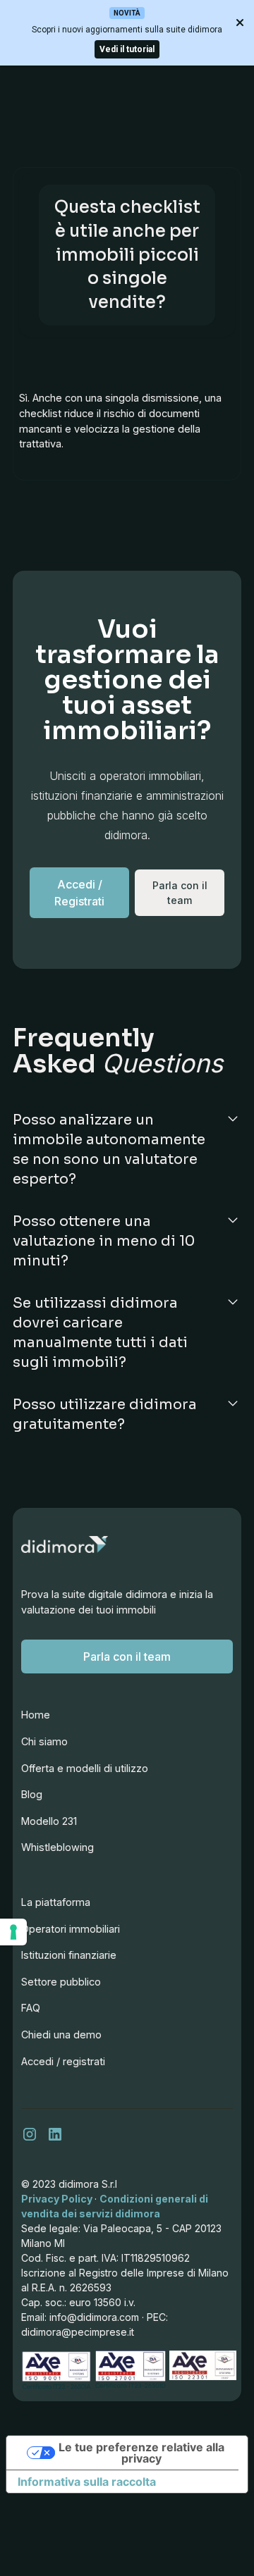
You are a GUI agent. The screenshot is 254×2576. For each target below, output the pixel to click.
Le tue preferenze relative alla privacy (141, 2453)
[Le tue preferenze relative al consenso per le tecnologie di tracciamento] (13, 1932)
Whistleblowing (58, 1847)
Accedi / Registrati (79, 893)
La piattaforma (56, 1902)
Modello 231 (49, 1821)
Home (36, 1715)
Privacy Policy (58, 2199)
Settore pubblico (61, 1982)
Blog (32, 1794)
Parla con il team (127, 1657)
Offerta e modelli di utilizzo (85, 1768)
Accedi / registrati (63, 2061)
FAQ (31, 2008)
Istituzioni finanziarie (69, 1955)
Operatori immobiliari (71, 1929)
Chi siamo (44, 1741)
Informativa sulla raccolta (87, 2482)
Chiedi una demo (61, 2035)
